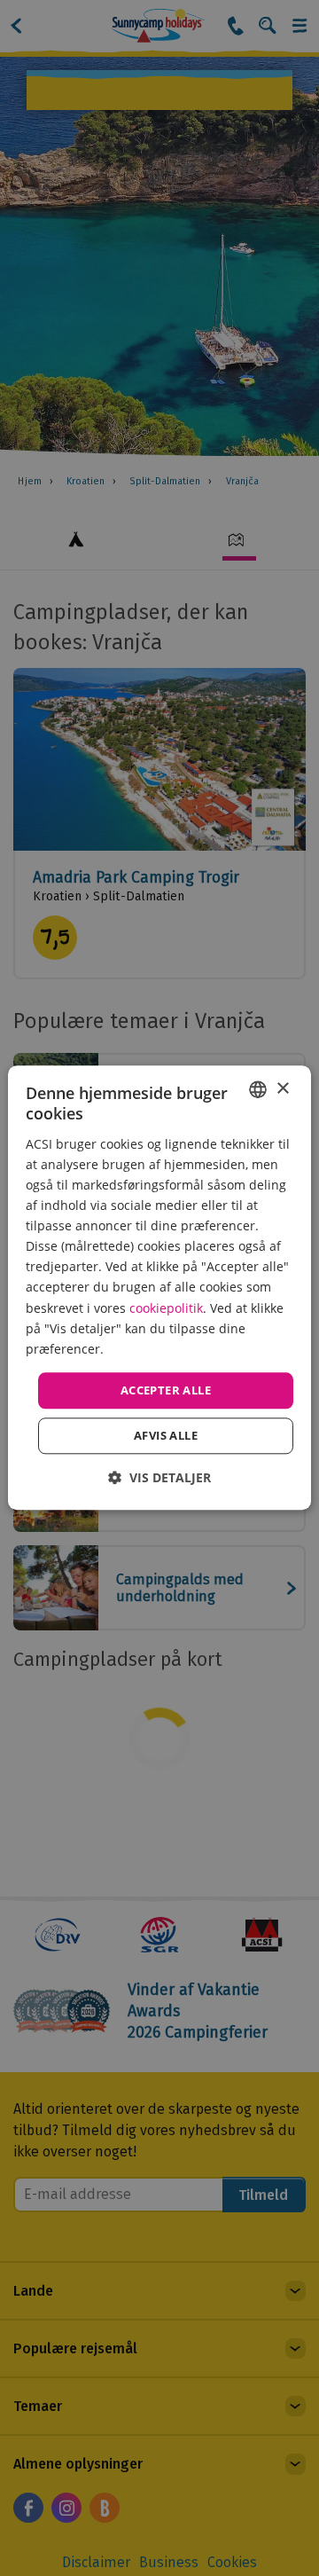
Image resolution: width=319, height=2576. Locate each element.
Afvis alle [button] (166, 1436)
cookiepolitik (166, 1308)
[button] (159, 1478)
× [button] (282, 1089)
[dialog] (159, 1288)
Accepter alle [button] (166, 1390)
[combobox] (258, 1089)
